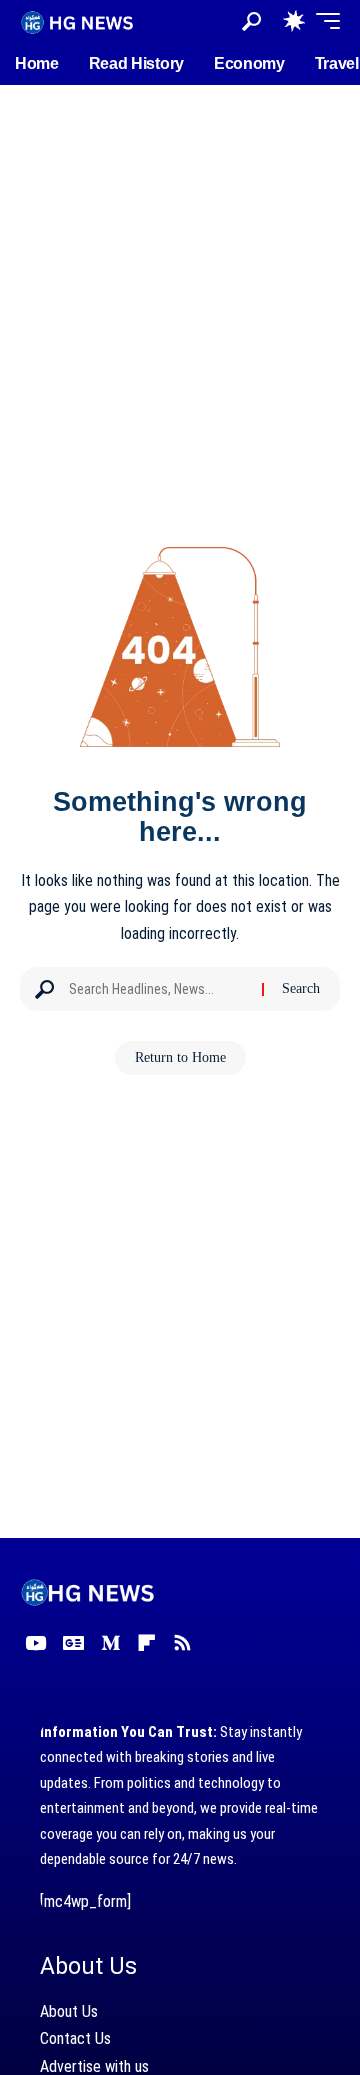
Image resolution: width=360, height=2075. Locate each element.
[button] (251, 21)
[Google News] (73, 1643)
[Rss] (182, 1643)
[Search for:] (158, 989)
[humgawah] (78, 20)
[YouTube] (35, 1643)
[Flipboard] (146, 1643)
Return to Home (180, 1057)
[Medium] (110, 1643)
